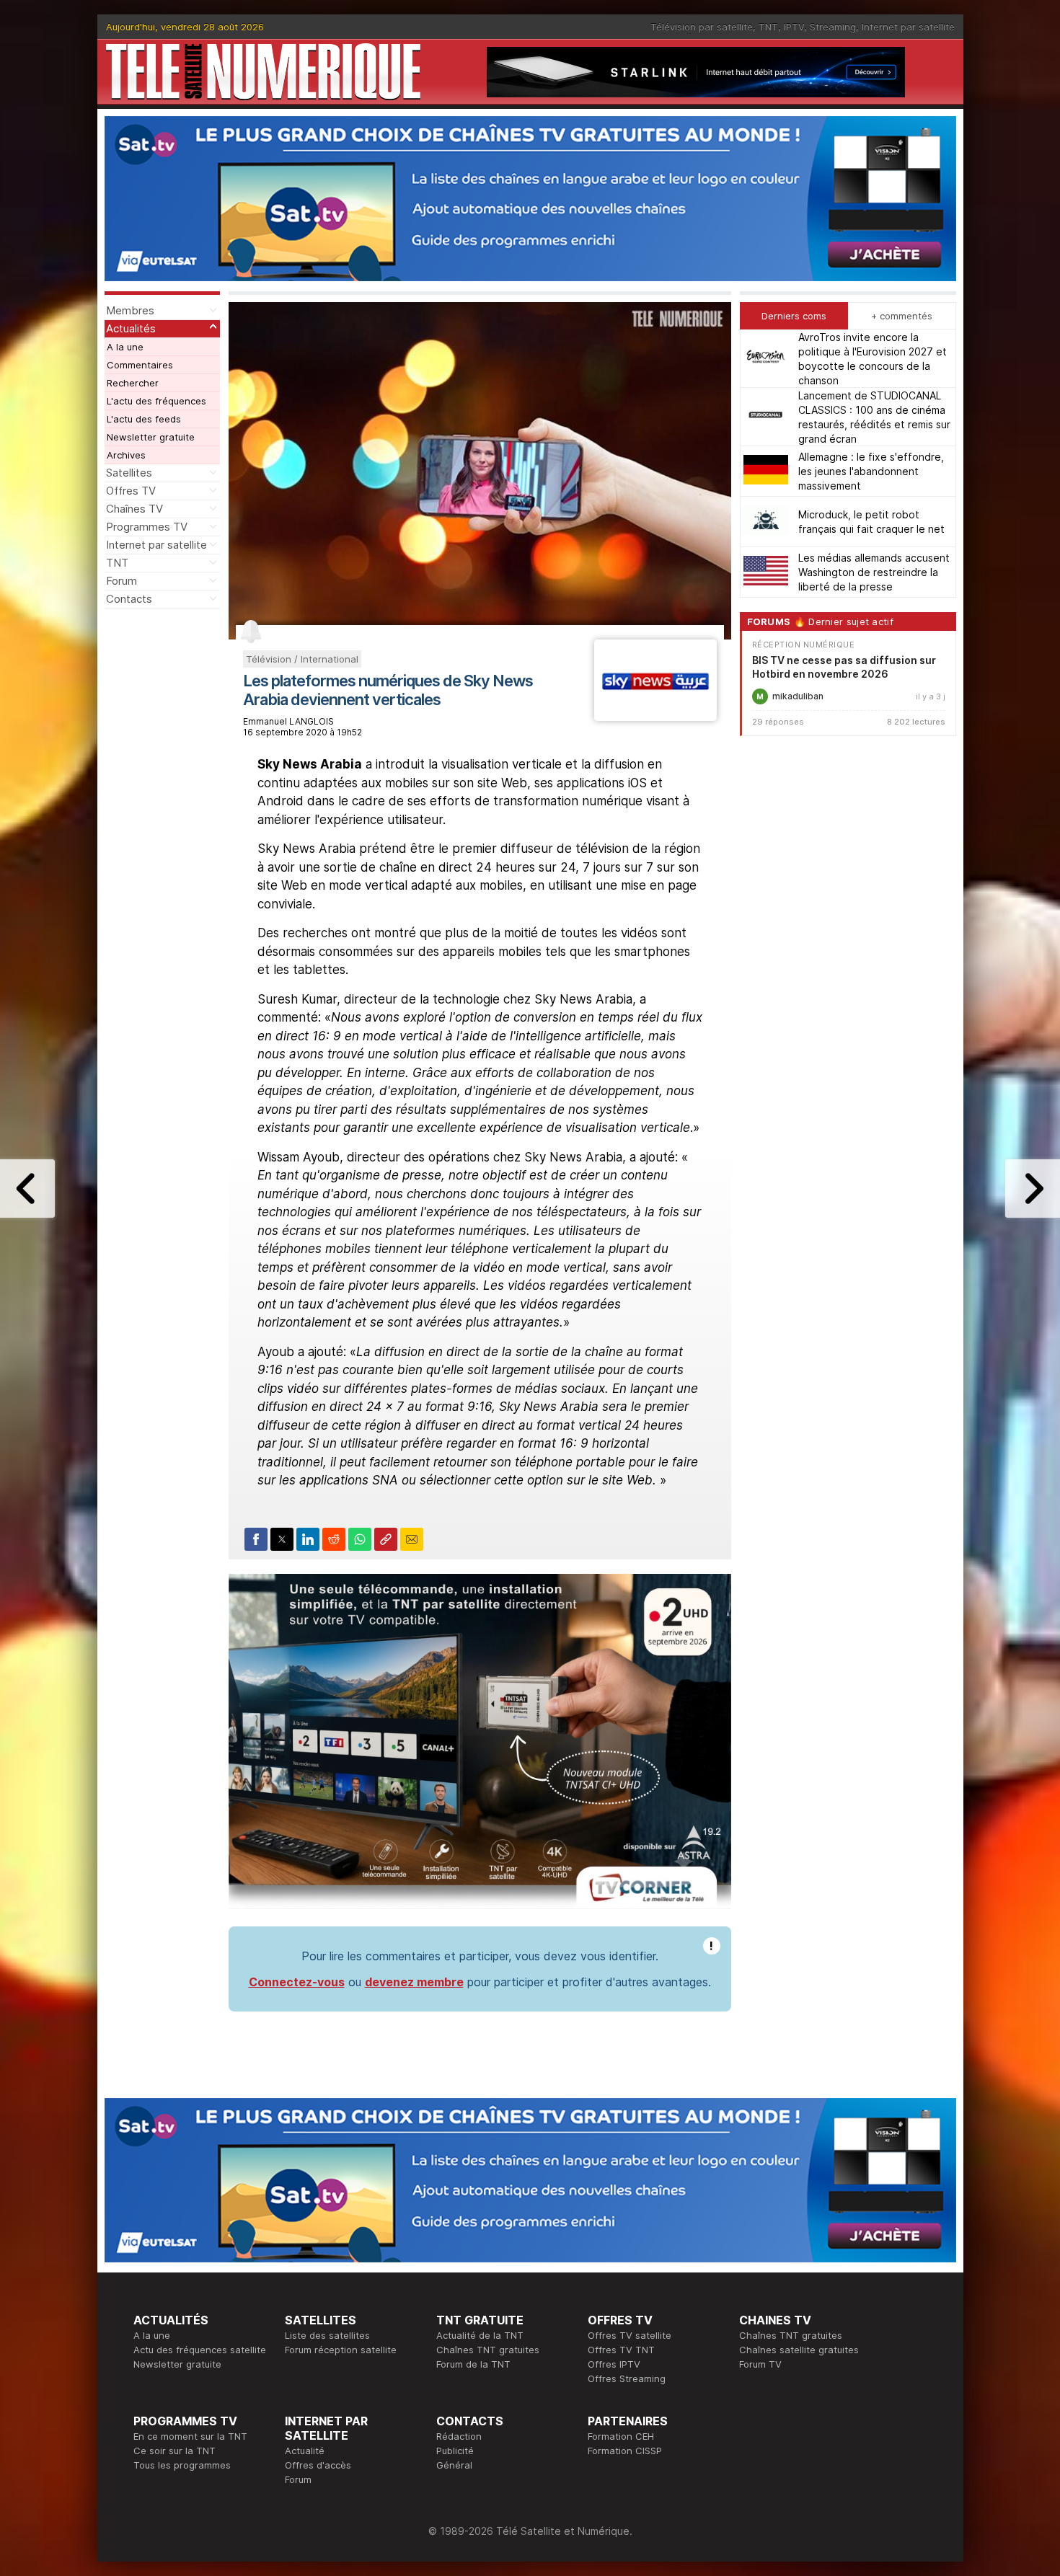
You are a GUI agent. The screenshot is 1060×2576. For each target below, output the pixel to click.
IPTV (794, 27)
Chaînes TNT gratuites (488, 2350)
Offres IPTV (614, 2364)
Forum (122, 581)
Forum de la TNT (473, 2364)
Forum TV (760, 2364)
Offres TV (131, 491)
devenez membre (414, 1982)
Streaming (833, 27)
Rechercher (133, 383)
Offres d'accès (318, 2465)
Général (454, 2465)
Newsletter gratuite (151, 437)
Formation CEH (621, 2436)
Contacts (129, 599)
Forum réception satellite (341, 2350)
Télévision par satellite (702, 27)
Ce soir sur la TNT (175, 2451)
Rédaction (459, 2436)
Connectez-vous (297, 1982)
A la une (125, 347)
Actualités (131, 328)
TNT (768, 27)
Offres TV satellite (630, 2335)
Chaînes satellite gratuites (799, 2350)
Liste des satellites (327, 2335)
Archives (126, 455)
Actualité (305, 2451)
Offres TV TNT (621, 2350)
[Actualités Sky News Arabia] (655, 717)
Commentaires (140, 365)
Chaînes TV (134, 509)
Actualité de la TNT (480, 2335)
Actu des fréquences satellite (200, 2350)
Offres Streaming (627, 2378)
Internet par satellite (908, 27)
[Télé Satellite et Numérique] (263, 72)
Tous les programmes (182, 2465)
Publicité (455, 2451)
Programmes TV (147, 527)
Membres (130, 310)
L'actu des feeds (144, 419)
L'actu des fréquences (156, 401)
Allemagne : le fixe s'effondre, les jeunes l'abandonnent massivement (871, 471)
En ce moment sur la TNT (190, 2436)
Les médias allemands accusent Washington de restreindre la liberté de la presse (874, 572)
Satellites (129, 473)
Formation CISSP (625, 2451)
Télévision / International (302, 659)
